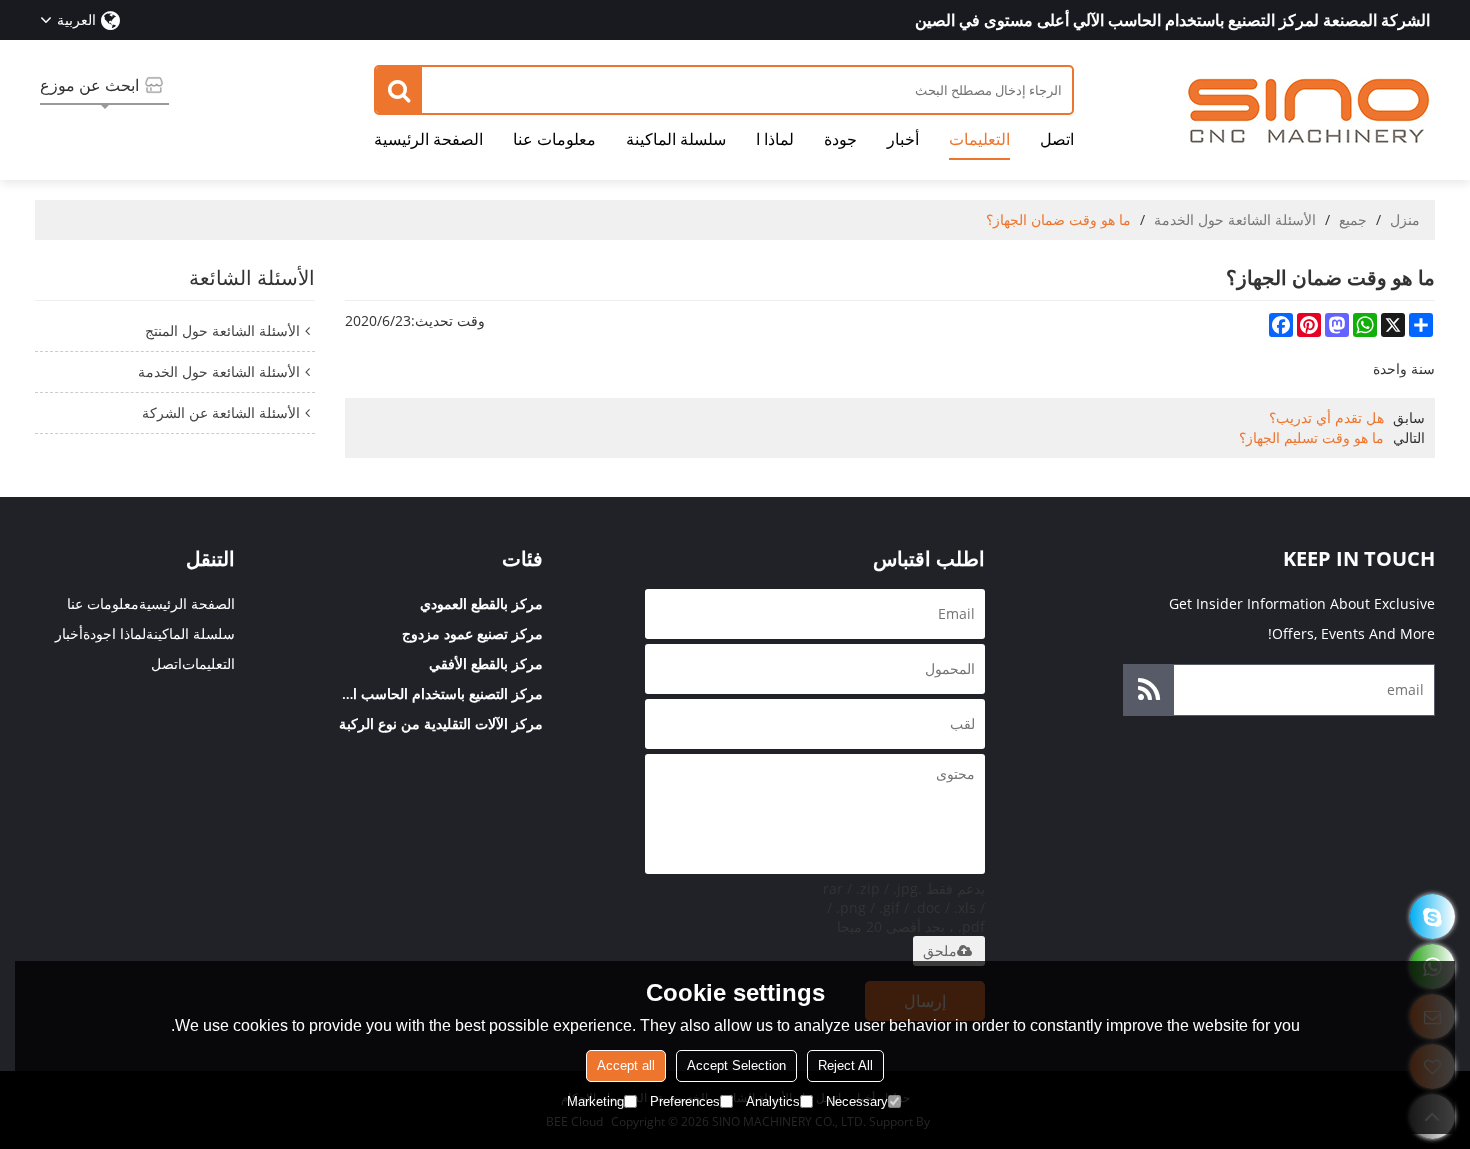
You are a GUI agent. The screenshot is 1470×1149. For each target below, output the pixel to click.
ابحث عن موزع (89, 85)
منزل (1405, 219)
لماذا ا (775, 139)
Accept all (626, 1065)
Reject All (845, 1065)
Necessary (857, 1101)
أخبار (903, 139)
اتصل (1057, 139)
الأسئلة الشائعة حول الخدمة (1235, 219)
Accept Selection (736, 1065)
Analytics (773, 1101)
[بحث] (399, 90)
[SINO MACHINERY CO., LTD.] (1310, 110)
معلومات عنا (554, 139)
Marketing (595, 1101)
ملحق (940, 951)
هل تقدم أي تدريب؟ (1326, 417)
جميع (1353, 219)
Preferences (685, 1101)
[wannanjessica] (1432, 916)
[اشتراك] (1149, 690)
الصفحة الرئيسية (428, 139)
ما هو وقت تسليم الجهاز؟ (1311, 437)
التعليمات (979, 139)
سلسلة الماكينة (676, 139)
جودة (840, 139)
